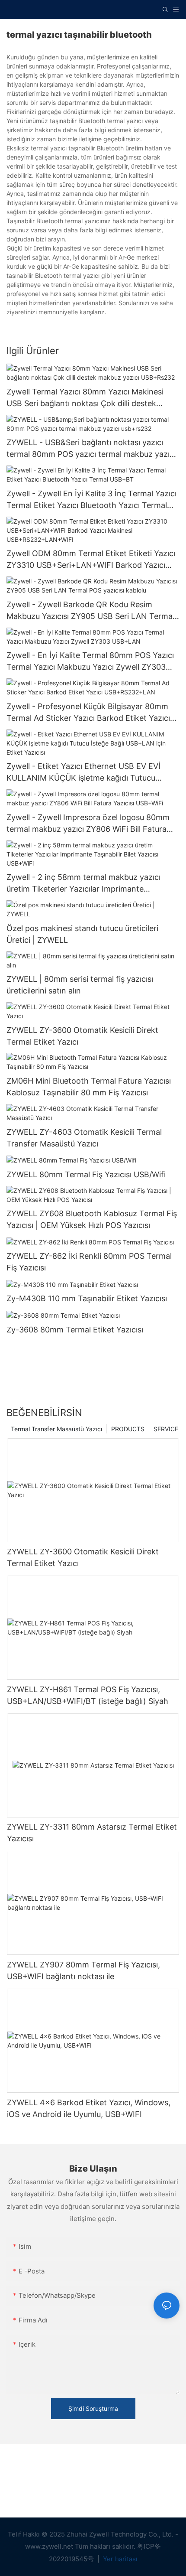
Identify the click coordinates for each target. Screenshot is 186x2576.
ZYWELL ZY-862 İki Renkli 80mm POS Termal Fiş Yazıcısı (89, 1262)
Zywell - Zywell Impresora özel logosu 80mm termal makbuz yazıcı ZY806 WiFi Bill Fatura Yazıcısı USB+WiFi (88, 824)
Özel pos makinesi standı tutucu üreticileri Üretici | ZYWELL (82, 934)
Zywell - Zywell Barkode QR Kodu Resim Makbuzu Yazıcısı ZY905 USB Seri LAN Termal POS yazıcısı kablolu (90, 611)
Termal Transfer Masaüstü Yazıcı (56, 1429)
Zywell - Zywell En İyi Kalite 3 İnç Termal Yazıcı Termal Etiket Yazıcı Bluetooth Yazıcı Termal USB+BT (91, 500)
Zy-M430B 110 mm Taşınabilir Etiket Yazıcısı (87, 1298)
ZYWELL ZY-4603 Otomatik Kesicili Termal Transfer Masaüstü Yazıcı (84, 1138)
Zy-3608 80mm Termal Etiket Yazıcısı (75, 1330)
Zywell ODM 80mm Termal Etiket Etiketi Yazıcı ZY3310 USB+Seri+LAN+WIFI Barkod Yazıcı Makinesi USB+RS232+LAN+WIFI (91, 560)
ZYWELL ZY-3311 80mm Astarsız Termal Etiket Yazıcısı (92, 1833)
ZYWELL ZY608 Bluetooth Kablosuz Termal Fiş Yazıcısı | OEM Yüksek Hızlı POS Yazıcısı (92, 1219)
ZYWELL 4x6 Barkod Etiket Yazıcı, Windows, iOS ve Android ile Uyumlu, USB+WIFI (89, 2108)
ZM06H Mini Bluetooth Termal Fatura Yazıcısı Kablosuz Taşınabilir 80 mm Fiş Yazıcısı (89, 1087)
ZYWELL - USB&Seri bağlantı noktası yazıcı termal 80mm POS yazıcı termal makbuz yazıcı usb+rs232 (91, 449)
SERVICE (166, 1429)
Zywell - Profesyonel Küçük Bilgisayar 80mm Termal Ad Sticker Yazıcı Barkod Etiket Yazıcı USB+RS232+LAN (88, 713)
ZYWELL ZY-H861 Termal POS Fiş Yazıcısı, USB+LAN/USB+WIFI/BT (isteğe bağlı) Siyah (88, 1695)
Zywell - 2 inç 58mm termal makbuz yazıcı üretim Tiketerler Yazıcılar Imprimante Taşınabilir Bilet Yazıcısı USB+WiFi (83, 884)
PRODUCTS (128, 1429)
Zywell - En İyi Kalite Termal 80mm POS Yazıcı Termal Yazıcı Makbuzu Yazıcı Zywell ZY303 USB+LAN (90, 662)
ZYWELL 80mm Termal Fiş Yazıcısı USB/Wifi (86, 1174)
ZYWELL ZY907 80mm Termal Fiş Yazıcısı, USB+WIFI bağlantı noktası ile (83, 1970)
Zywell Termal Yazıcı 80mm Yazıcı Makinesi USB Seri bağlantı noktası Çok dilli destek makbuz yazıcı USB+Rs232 (85, 398)
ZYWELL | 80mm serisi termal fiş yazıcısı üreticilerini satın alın (80, 985)
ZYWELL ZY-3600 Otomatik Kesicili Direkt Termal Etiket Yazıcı (82, 1036)
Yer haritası (119, 2559)
